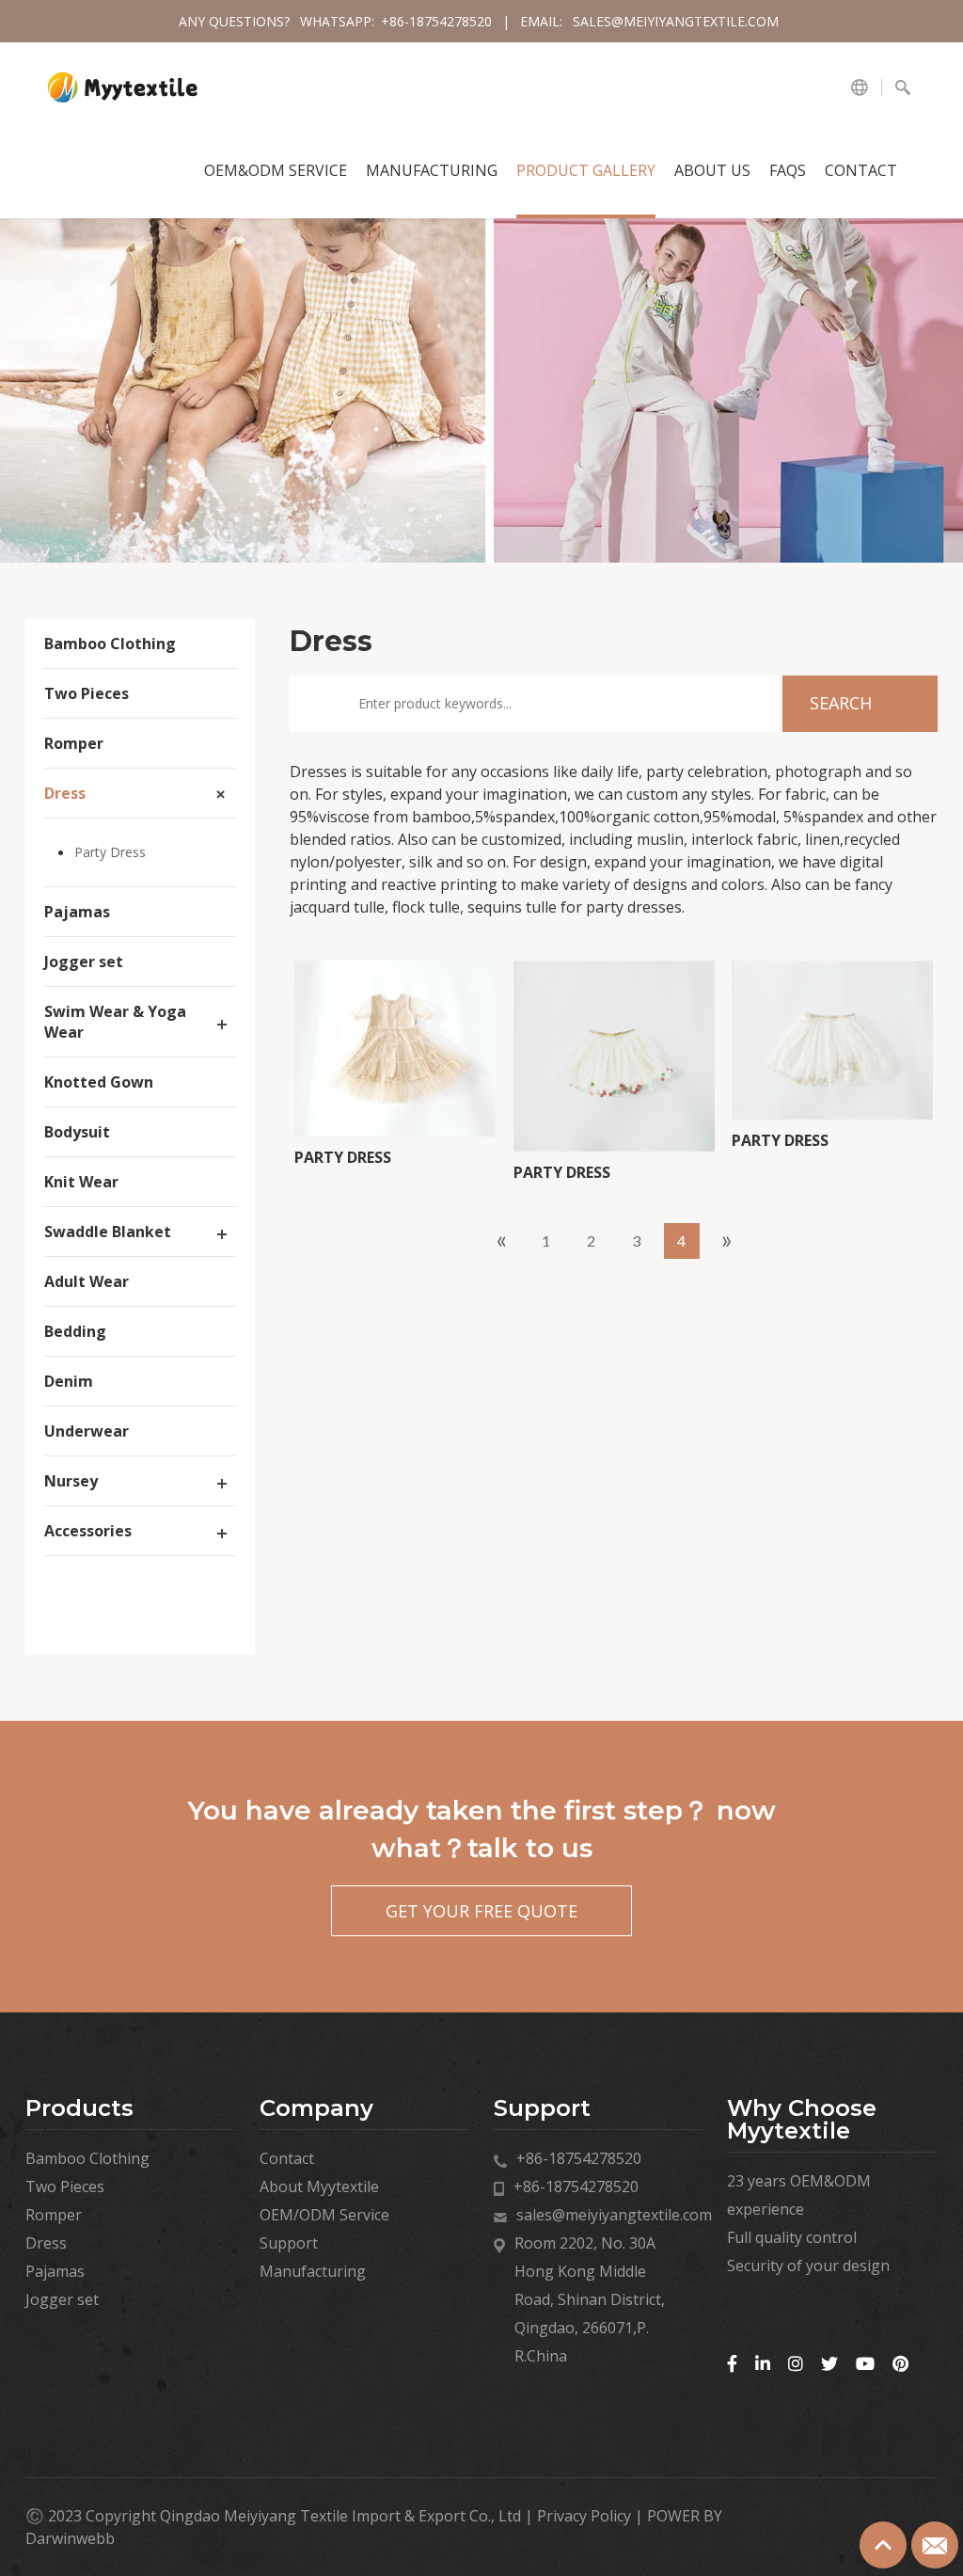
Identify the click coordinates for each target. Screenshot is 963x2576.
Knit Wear (81, 1182)
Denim (69, 1381)
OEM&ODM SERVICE (276, 170)
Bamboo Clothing (110, 644)
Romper (74, 743)
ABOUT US (712, 170)
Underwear (87, 1431)
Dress (65, 793)
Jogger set (84, 962)
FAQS (788, 170)
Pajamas (77, 912)
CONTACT (861, 170)
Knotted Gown (99, 1082)
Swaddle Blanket (108, 1232)
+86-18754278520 (438, 21)
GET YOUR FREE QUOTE (481, 1911)
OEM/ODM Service (324, 2215)
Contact (287, 2158)
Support (289, 2243)
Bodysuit (77, 1132)
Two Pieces (87, 693)
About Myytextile (319, 2186)
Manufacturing (432, 170)
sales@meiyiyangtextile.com (676, 21)
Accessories (88, 1531)
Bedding (75, 1331)
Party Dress (110, 852)
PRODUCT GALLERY (586, 170)
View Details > (395, 1117)
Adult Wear (87, 1281)
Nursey (71, 1481)
